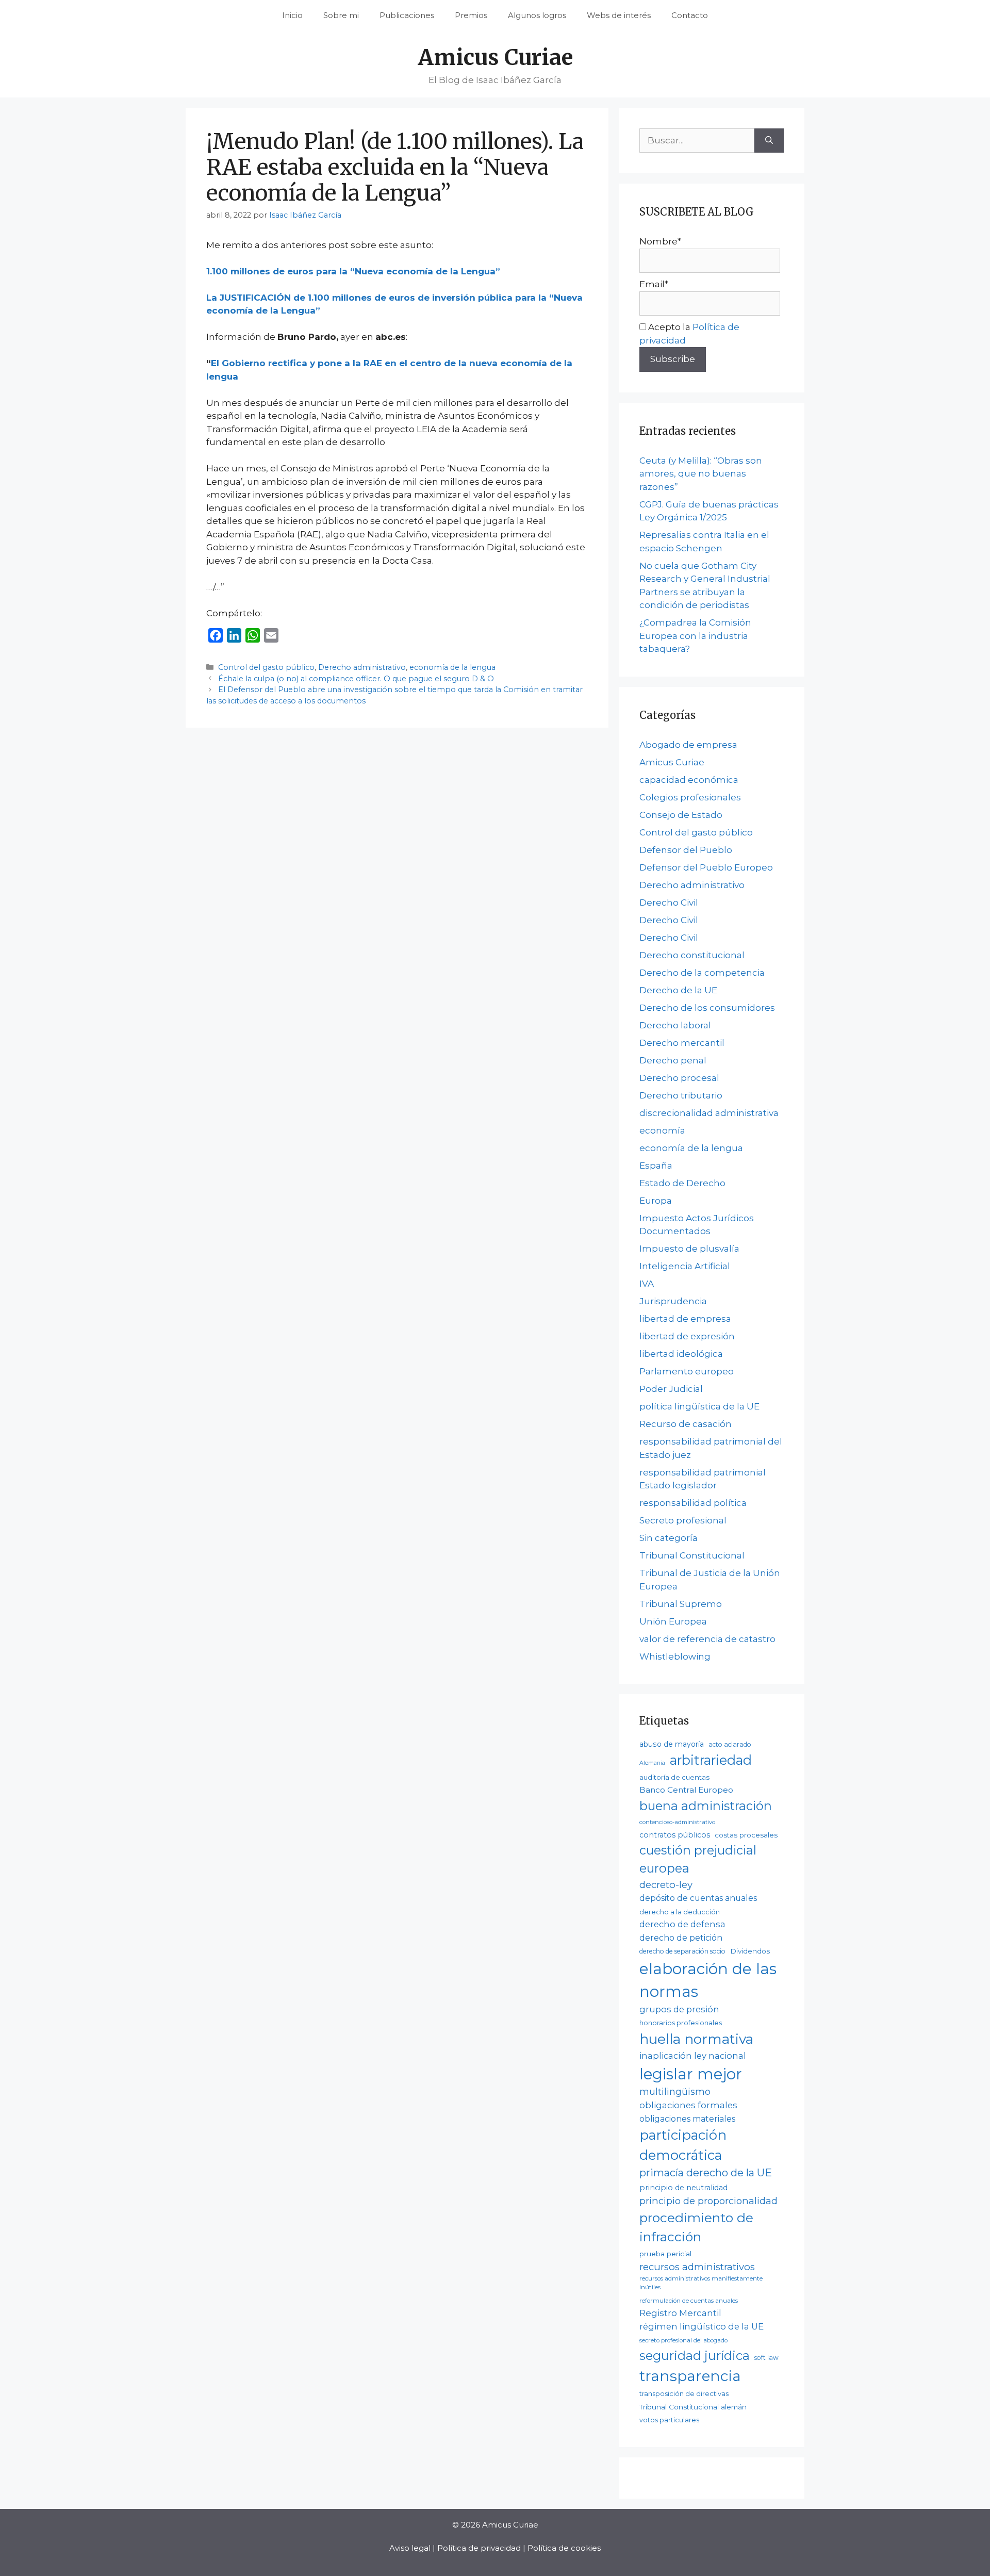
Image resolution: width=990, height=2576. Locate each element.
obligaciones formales (688, 2105)
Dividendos (750, 1951)
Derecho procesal (679, 1078)
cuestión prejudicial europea (698, 1859)
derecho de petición (681, 1938)
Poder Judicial (671, 1389)
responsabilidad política (693, 1503)
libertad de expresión (687, 1336)
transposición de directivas (684, 2393)
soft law (766, 2358)
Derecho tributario (681, 1095)
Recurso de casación (686, 1424)
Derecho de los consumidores (707, 1008)
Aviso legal (410, 2548)
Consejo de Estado (681, 815)
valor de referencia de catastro (707, 1639)
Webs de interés (619, 15)
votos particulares (669, 2420)
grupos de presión (679, 2009)
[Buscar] (769, 141)
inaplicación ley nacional (693, 2056)
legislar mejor (691, 2074)
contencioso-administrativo (677, 1822)
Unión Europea (673, 1621)
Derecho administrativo (362, 667)
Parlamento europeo (687, 1371)
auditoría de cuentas (674, 1777)
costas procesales (746, 1835)
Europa (656, 1201)
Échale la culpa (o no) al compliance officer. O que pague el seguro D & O (356, 679)
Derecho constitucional (692, 955)
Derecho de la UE (678, 990)
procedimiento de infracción (696, 2227)
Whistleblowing (675, 1656)
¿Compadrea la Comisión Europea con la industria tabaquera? (695, 636)
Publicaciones (407, 15)
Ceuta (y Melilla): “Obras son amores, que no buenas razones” (701, 474)
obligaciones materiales (687, 2119)
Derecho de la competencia (702, 973)
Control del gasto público (266, 667)
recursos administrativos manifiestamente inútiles (701, 2283)
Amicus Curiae (495, 57)
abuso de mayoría (672, 1744)
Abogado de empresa (688, 745)
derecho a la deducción (680, 1912)
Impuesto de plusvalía (689, 1249)
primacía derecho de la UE (706, 2173)
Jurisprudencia (673, 1301)
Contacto (690, 15)
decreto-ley (666, 1885)
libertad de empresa (685, 1319)
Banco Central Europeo (686, 1790)
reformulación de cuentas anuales (689, 2301)
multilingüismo (675, 2091)
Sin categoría (669, 1538)
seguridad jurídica (695, 2356)
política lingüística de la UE (699, 1406)
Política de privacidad (479, 2548)
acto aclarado (730, 1744)
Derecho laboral (675, 1025)
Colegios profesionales (690, 797)
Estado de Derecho (682, 1183)
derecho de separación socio (682, 1951)
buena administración (706, 1806)
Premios (471, 15)
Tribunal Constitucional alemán (693, 2407)
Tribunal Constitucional (692, 1555)
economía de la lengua (452, 667)
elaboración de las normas (708, 1980)
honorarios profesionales (681, 2023)
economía (662, 1130)
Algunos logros (537, 15)
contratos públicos (675, 1835)
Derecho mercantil (682, 1043)
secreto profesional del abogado (683, 2340)
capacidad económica (689, 780)
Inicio (292, 15)
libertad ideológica (681, 1354)
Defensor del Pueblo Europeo (706, 867)
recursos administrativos (697, 2267)
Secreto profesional (683, 1520)
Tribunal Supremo (681, 1604)
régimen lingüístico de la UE (702, 2326)
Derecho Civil (669, 903)
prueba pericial (665, 2254)
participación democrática (683, 2145)
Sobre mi (341, 15)
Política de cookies (564, 2548)
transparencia (690, 2376)
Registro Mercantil (680, 2313)
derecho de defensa (682, 1924)
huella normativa (696, 2039)
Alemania (652, 1763)
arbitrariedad (711, 1760)
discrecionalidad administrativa (709, 1113)
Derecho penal (673, 1060)
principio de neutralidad (683, 2188)
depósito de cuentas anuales (698, 1898)
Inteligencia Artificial (685, 1266)
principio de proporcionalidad (708, 2201)
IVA (647, 1284)
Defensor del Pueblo (686, 850)
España (656, 1166)
